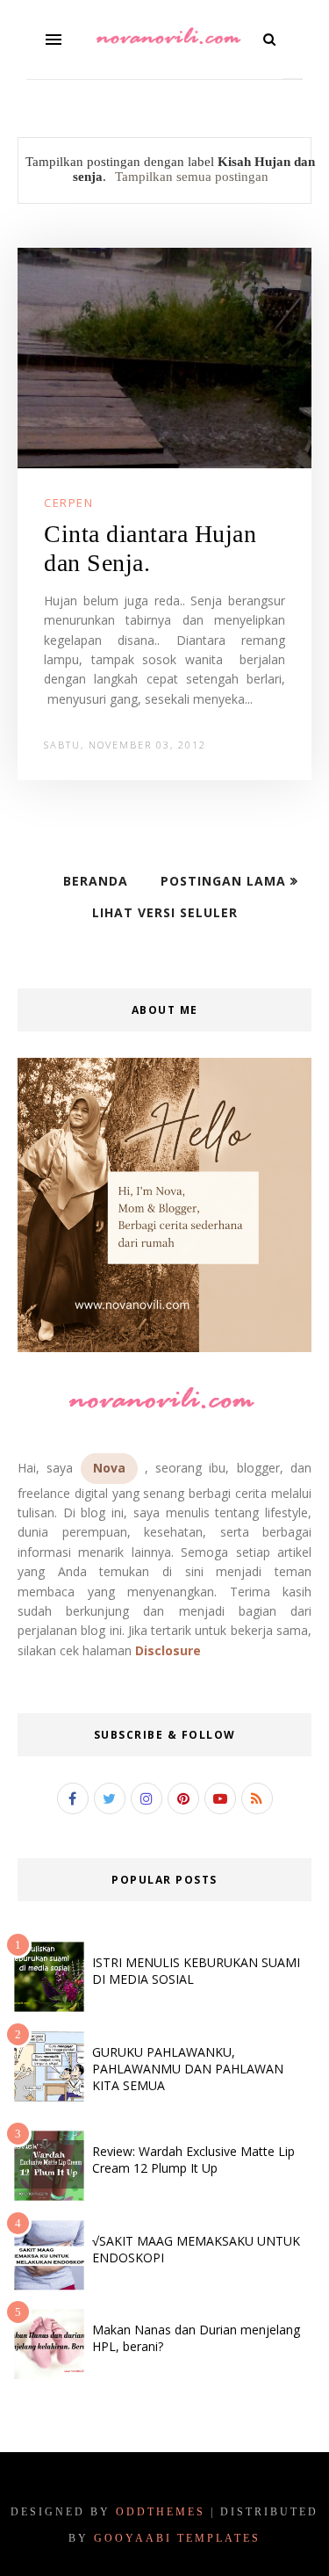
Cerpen (68, 503)
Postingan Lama (225, 881)
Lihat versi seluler (165, 912)
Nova (109, 1468)
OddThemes (161, 2512)
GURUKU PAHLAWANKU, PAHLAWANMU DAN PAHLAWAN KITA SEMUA (188, 2069)
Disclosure (168, 1650)
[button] (54, 40)
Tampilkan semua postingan (192, 177)
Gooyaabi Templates (177, 2538)
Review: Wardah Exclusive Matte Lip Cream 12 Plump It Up (193, 2160)
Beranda (96, 881)
